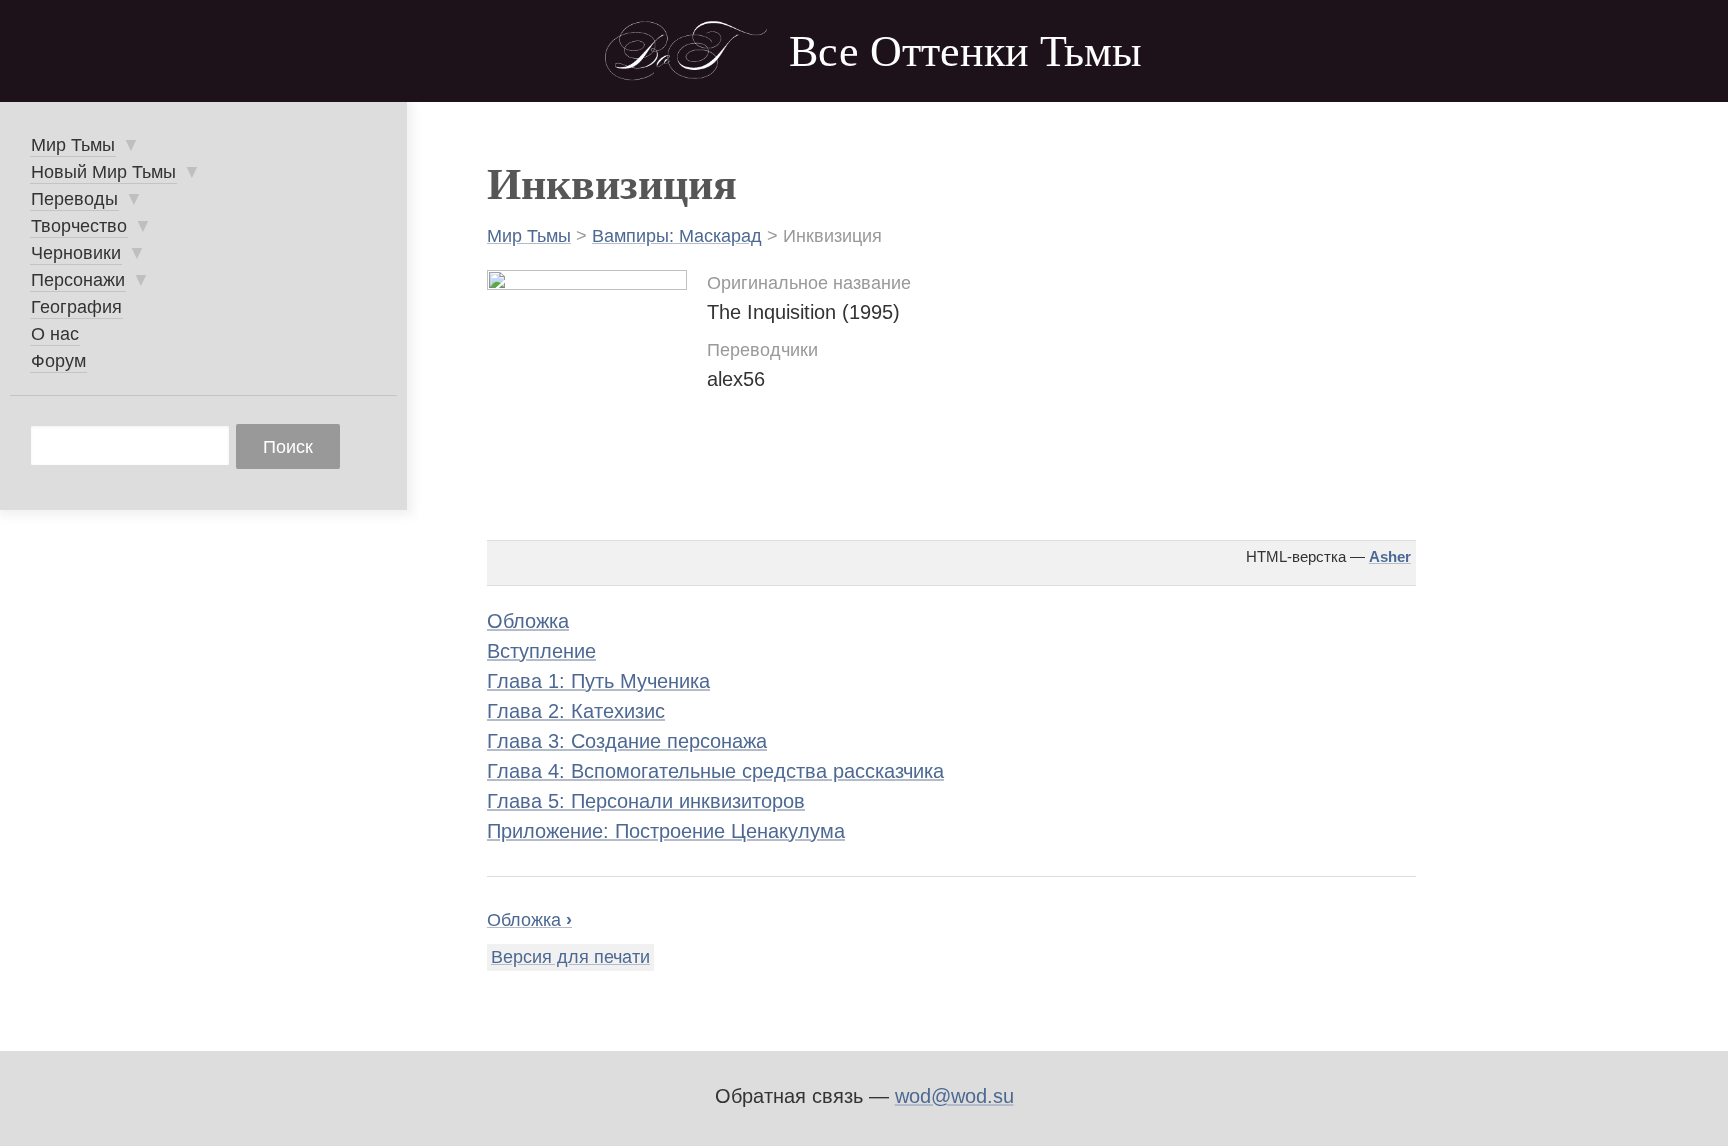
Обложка (528, 621)
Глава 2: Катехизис (576, 711)
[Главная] (686, 51)
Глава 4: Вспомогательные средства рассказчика (715, 771)
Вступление (541, 651)
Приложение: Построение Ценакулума (666, 831)
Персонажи (78, 280)
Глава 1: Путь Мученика (598, 681)
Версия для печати (570, 957)
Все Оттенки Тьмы (965, 51)
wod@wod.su (954, 1096)
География (76, 307)
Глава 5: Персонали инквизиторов (646, 801)
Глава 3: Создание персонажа (627, 741)
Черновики (76, 253)
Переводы (74, 199)
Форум (58, 361)
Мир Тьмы (529, 236)
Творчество (79, 226)
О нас (55, 334)
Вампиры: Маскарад (677, 236)
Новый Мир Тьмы (103, 172)
